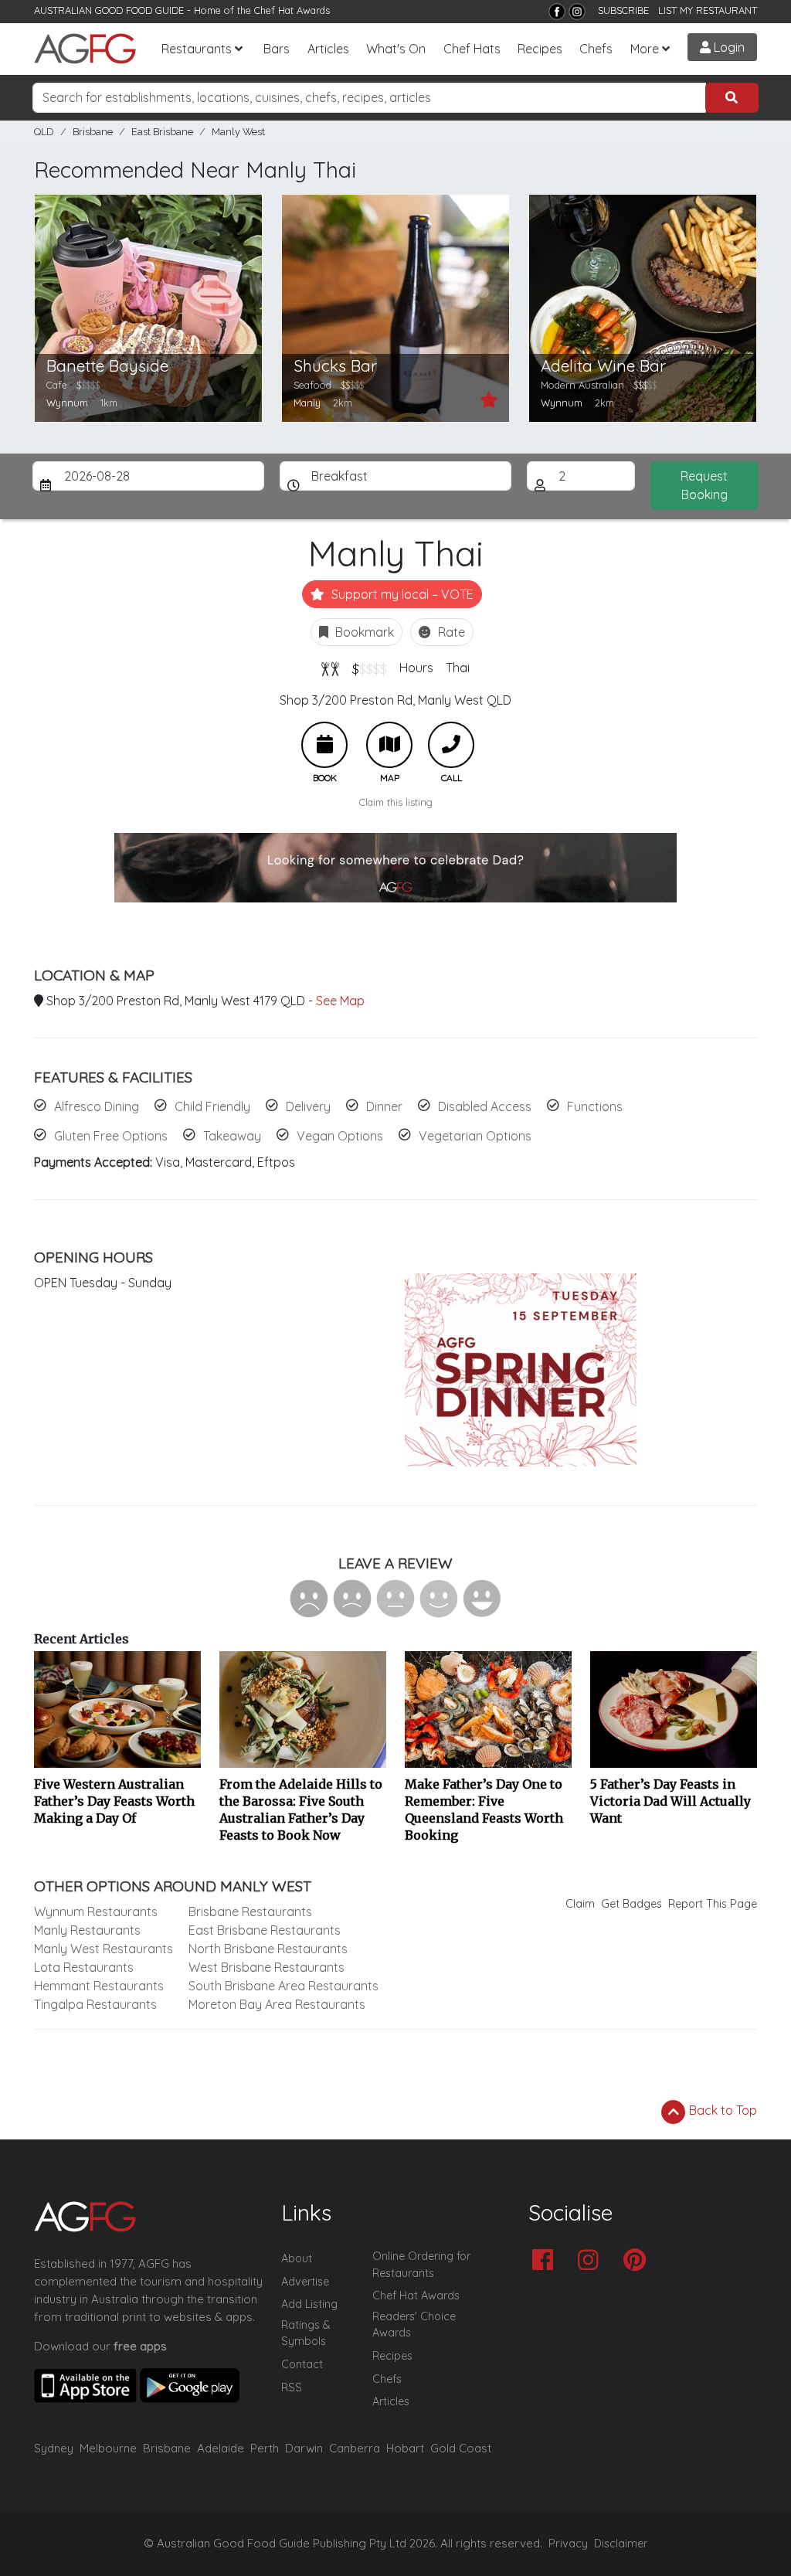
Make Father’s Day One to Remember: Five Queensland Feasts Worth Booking (484, 1810)
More (645, 49)
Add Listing (309, 2304)
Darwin (304, 2448)
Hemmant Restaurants (99, 1986)
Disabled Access (485, 1106)
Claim (580, 1904)
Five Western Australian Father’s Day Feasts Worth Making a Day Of (114, 1801)
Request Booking (704, 485)
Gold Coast (461, 2448)
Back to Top (721, 2110)
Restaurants (197, 49)
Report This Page (713, 1904)
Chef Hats (472, 49)
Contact (302, 2364)
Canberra (355, 2448)
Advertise (305, 2282)
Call (451, 745)
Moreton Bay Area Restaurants (277, 2004)
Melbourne (108, 2448)
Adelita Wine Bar (603, 366)
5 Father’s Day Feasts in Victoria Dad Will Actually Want (670, 1801)
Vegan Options (340, 1136)
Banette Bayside (107, 366)
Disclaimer (621, 2544)
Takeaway (232, 1136)
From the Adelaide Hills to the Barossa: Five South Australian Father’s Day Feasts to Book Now (301, 1810)
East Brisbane (162, 132)
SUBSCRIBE (623, 10)
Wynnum (67, 403)
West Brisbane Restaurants (266, 1967)
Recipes (540, 49)
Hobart (405, 2448)
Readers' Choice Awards (414, 2325)
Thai (458, 668)
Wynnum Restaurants (96, 1912)
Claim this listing (396, 802)
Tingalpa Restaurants (95, 2004)
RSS (292, 2387)
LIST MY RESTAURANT (708, 10)
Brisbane (93, 132)
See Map (340, 1001)
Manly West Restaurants (104, 1949)
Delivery (308, 1106)
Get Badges (631, 1904)
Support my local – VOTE (401, 594)
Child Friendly (212, 1106)
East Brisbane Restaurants (265, 1930)
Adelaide (221, 2448)
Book (324, 745)
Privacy (568, 2544)
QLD (44, 132)
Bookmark (363, 632)
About (297, 2258)
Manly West (238, 132)
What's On (396, 49)
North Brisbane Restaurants (268, 1949)
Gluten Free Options (111, 1136)
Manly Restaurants (87, 1930)
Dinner (384, 1106)
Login (728, 47)
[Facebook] (557, 12)
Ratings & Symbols (306, 2333)
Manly (307, 403)
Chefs (596, 49)
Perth (265, 2448)
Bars (277, 49)
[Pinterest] (638, 2261)
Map (389, 745)
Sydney (54, 2448)
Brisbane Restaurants (250, 1912)
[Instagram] (577, 12)
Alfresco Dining (97, 1106)
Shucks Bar (335, 366)
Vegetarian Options (475, 1136)
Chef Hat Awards (292, 10)
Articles (328, 49)
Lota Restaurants (84, 1967)
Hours (416, 668)
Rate (450, 632)
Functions (595, 1106)
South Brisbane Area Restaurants (283, 1986)
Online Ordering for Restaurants (421, 2265)
